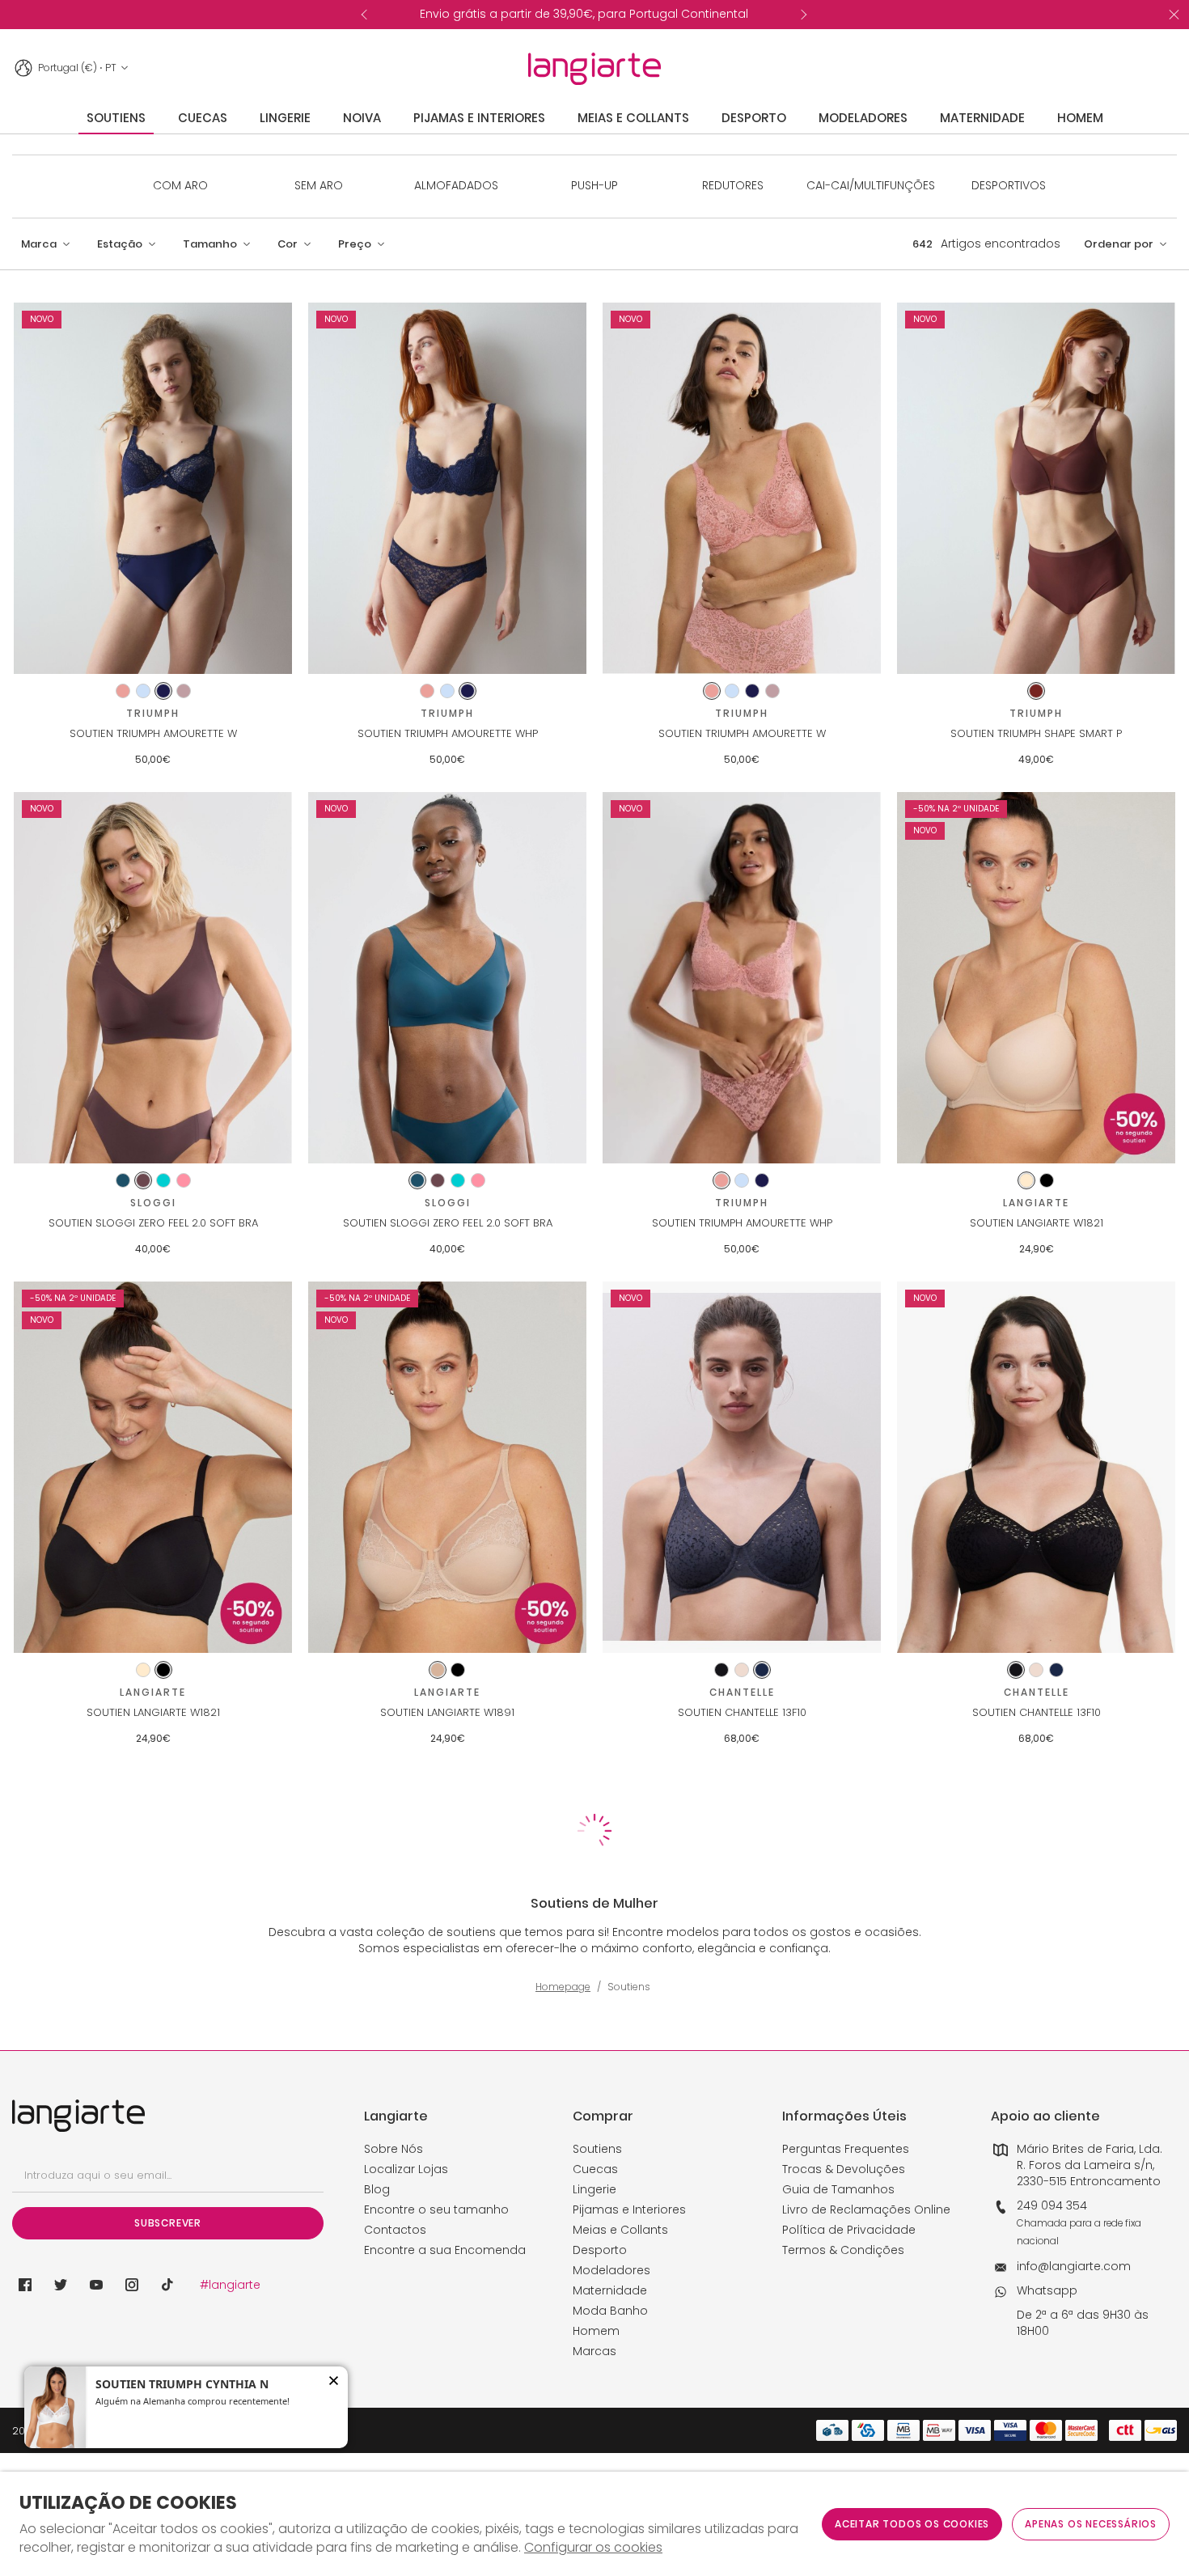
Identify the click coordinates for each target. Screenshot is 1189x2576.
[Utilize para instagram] (132, 2285)
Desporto (600, 2250)
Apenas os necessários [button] (1091, 2524)
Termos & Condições (843, 2250)
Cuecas (595, 2169)
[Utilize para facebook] (25, 2285)
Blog (377, 2189)
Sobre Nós (394, 2149)
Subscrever (168, 2223)
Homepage (563, 1987)
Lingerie (594, 2189)
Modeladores (611, 2270)
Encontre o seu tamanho (436, 2210)
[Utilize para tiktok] (167, 2285)
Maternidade (610, 2290)
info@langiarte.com (1074, 2266)
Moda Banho (610, 2311)
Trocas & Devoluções (844, 2169)
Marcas (594, 2351)
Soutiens (597, 2149)
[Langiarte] (594, 69)
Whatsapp (1047, 2290)
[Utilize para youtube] (96, 2285)
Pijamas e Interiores (629, 2210)
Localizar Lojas (406, 2169)
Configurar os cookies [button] (593, 2548)
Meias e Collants (620, 2230)
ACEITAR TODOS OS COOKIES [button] (912, 2524)
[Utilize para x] (61, 2285)
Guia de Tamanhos (838, 2189)
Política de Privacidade (849, 2230)
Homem (596, 2331)
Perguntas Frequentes (846, 2149)
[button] (46, 244)
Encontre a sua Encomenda (445, 2250)
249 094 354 (1052, 2205)
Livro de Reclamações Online (866, 2210)
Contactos (395, 2230)
